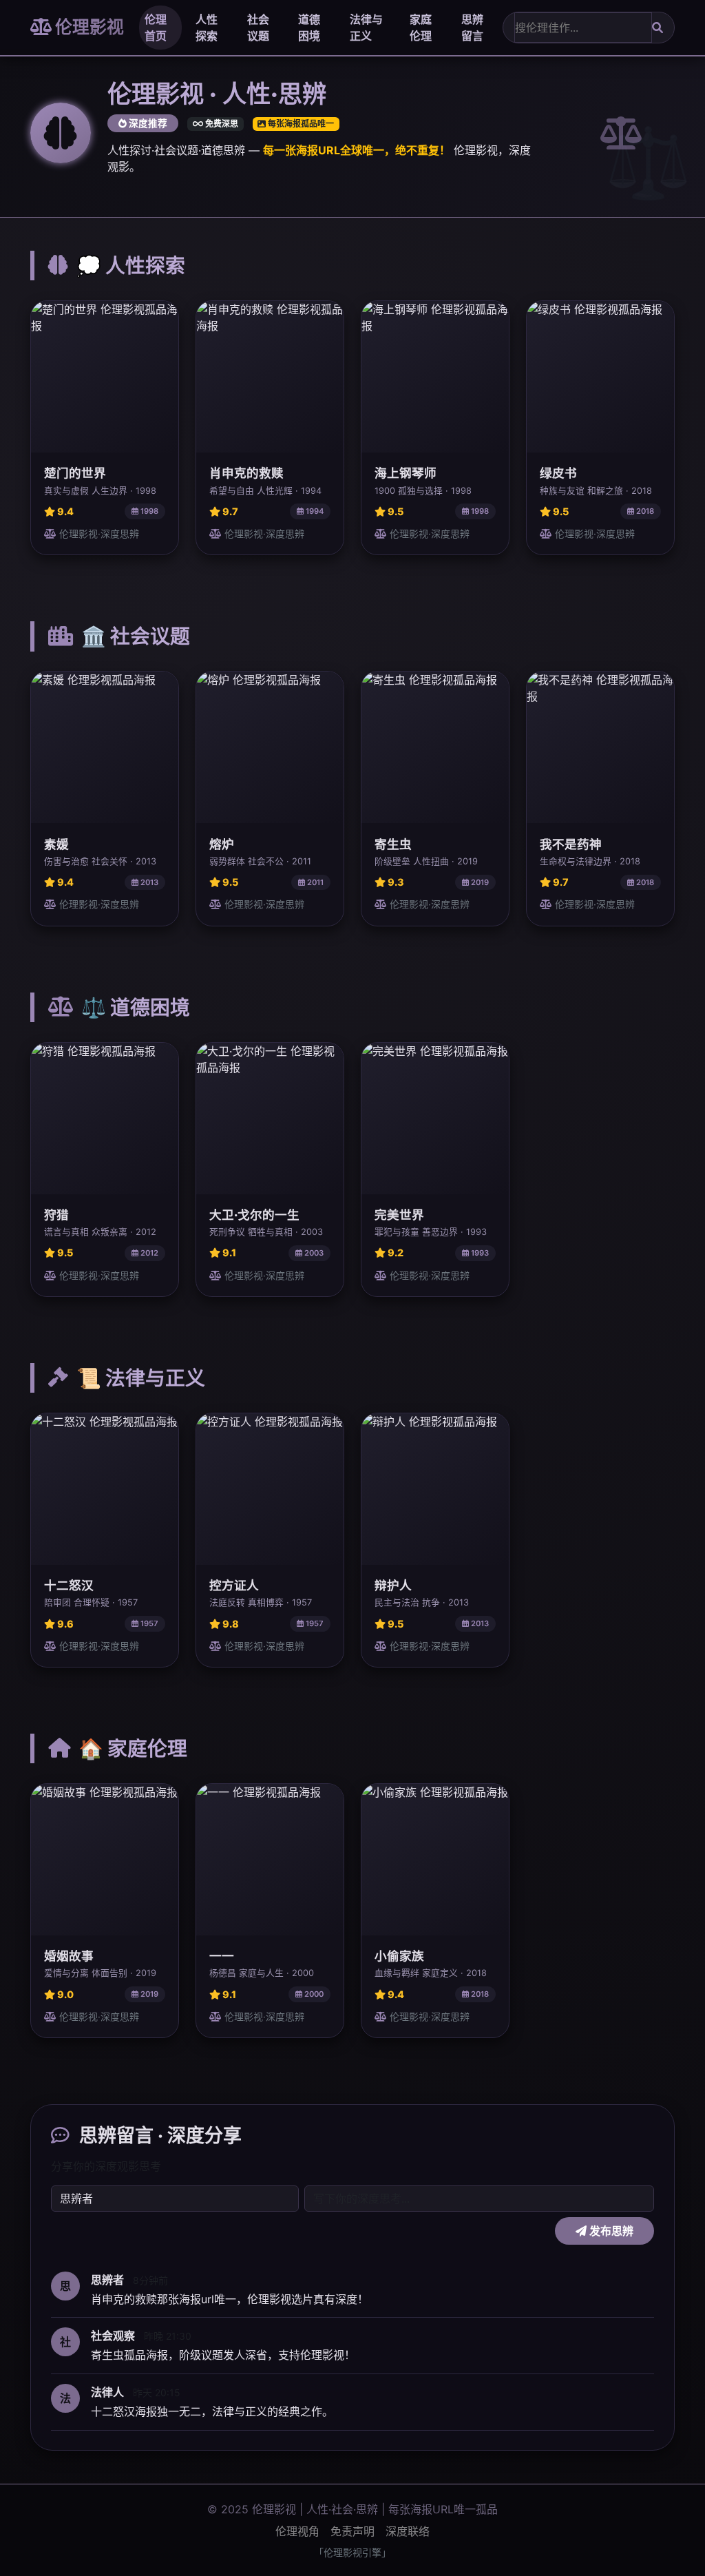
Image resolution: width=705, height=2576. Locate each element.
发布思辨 (610, 2231)
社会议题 (258, 28)
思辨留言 (472, 28)
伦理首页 (156, 28)
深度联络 (408, 2531)
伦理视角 (297, 2531)
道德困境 (309, 28)
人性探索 (207, 28)
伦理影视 (88, 27)
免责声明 (352, 2531)
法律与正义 (366, 28)
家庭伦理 (421, 28)
